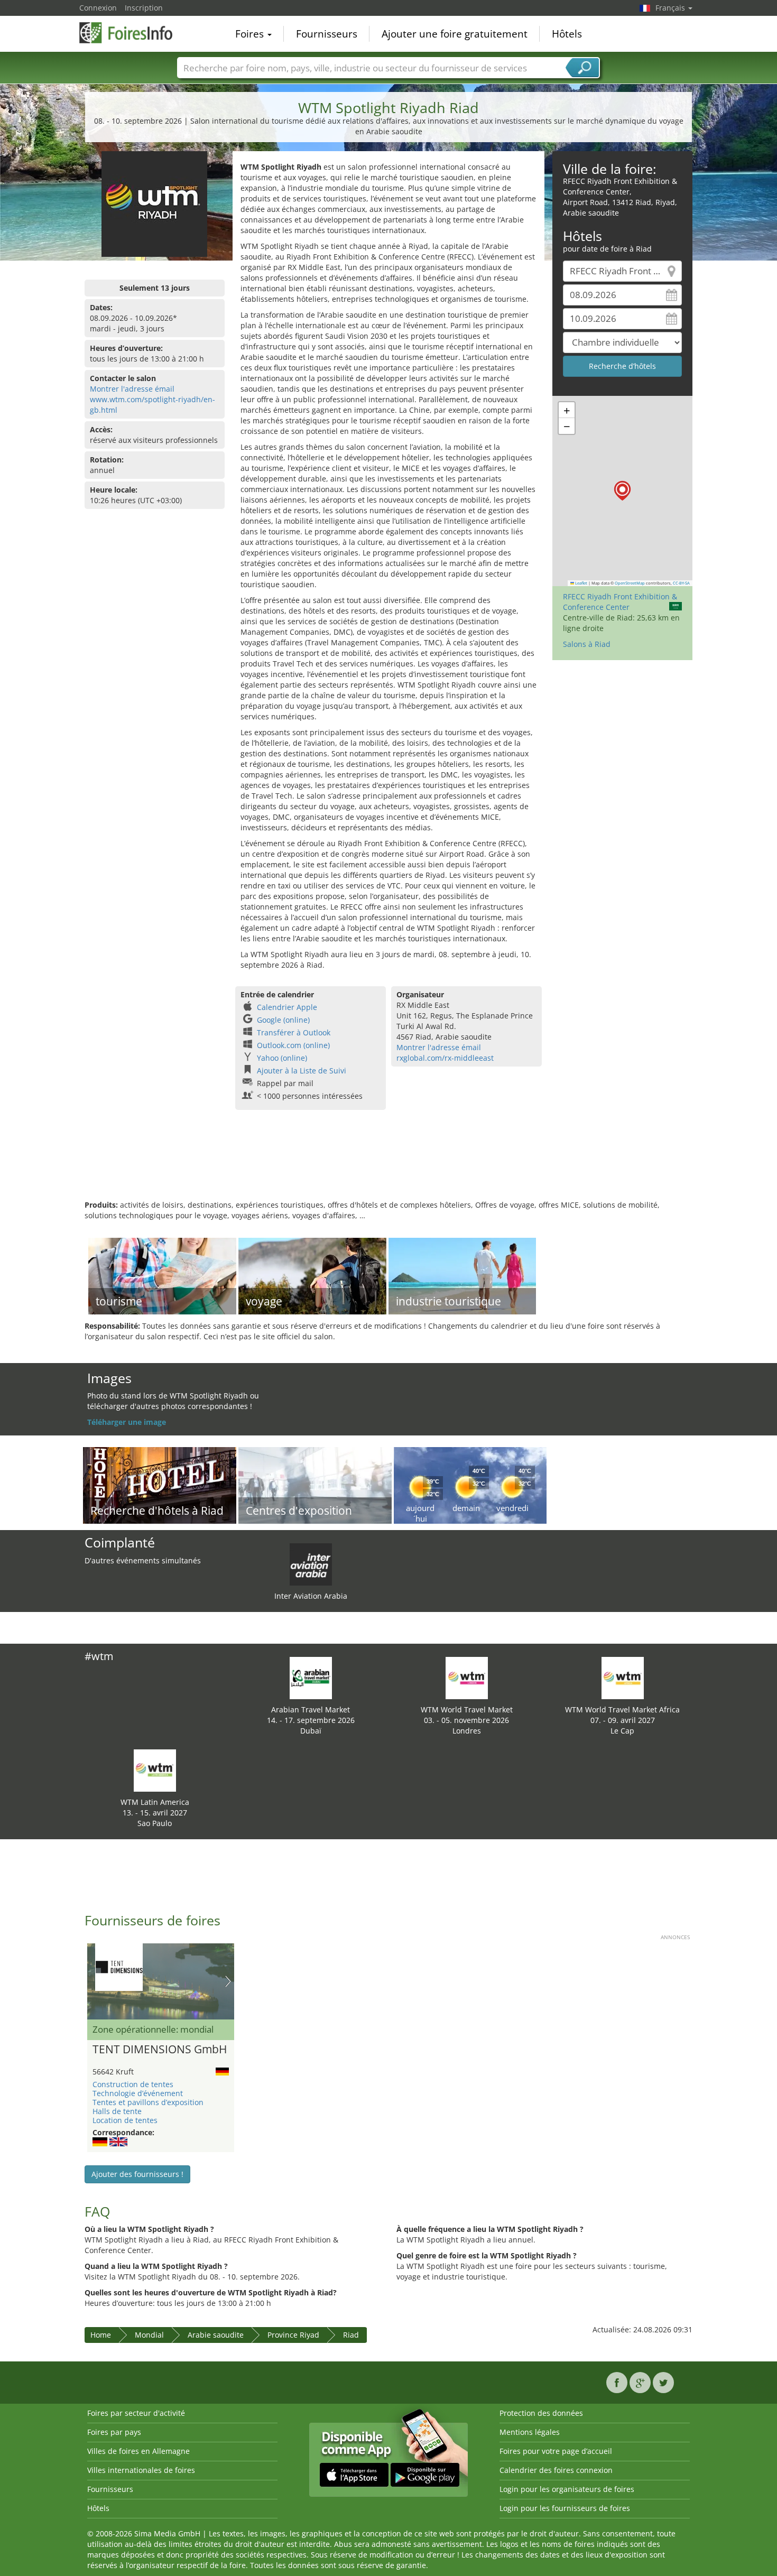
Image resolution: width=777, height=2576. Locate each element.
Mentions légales (530, 2432)
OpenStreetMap (630, 583)
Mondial (149, 2335)
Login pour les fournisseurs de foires (565, 2508)
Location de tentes (125, 2120)
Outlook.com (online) (293, 1045)
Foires (251, 34)
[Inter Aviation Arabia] (311, 1564)
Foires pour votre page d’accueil (556, 2451)
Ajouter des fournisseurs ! (137, 2174)
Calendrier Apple (287, 1007)
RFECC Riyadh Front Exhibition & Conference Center (620, 602)
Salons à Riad (587, 644)
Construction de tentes (133, 2084)
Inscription (144, 8)
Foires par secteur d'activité (136, 2413)
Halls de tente (117, 2111)
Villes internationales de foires (141, 2470)
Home (101, 2335)
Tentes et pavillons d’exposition (148, 2102)
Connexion (98, 8)
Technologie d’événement (138, 2093)
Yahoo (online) (282, 1058)
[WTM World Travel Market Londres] (467, 1677)
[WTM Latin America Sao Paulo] (155, 1770)
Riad (351, 2335)
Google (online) (283, 1020)
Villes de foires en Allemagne (138, 2451)
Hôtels (567, 34)
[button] (622, 491)
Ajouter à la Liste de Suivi (302, 1071)
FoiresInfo (132, 33)
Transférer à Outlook (294, 1032)
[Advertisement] (388, 1165)
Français (671, 8)
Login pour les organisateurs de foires (567, 2489)
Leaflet (581, 583)
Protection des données (541, 2413)
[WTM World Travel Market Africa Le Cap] (623, 1677)
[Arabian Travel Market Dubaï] (311, 1677)
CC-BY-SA (681, 583)
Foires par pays (114, 2432)
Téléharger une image (127, 1422)
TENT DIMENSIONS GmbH (160, 2050)
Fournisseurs (327, 34)
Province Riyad (293, 2335)
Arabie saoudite (216, 2335)
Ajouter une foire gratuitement (455, 34)
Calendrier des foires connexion (556, 2470)
